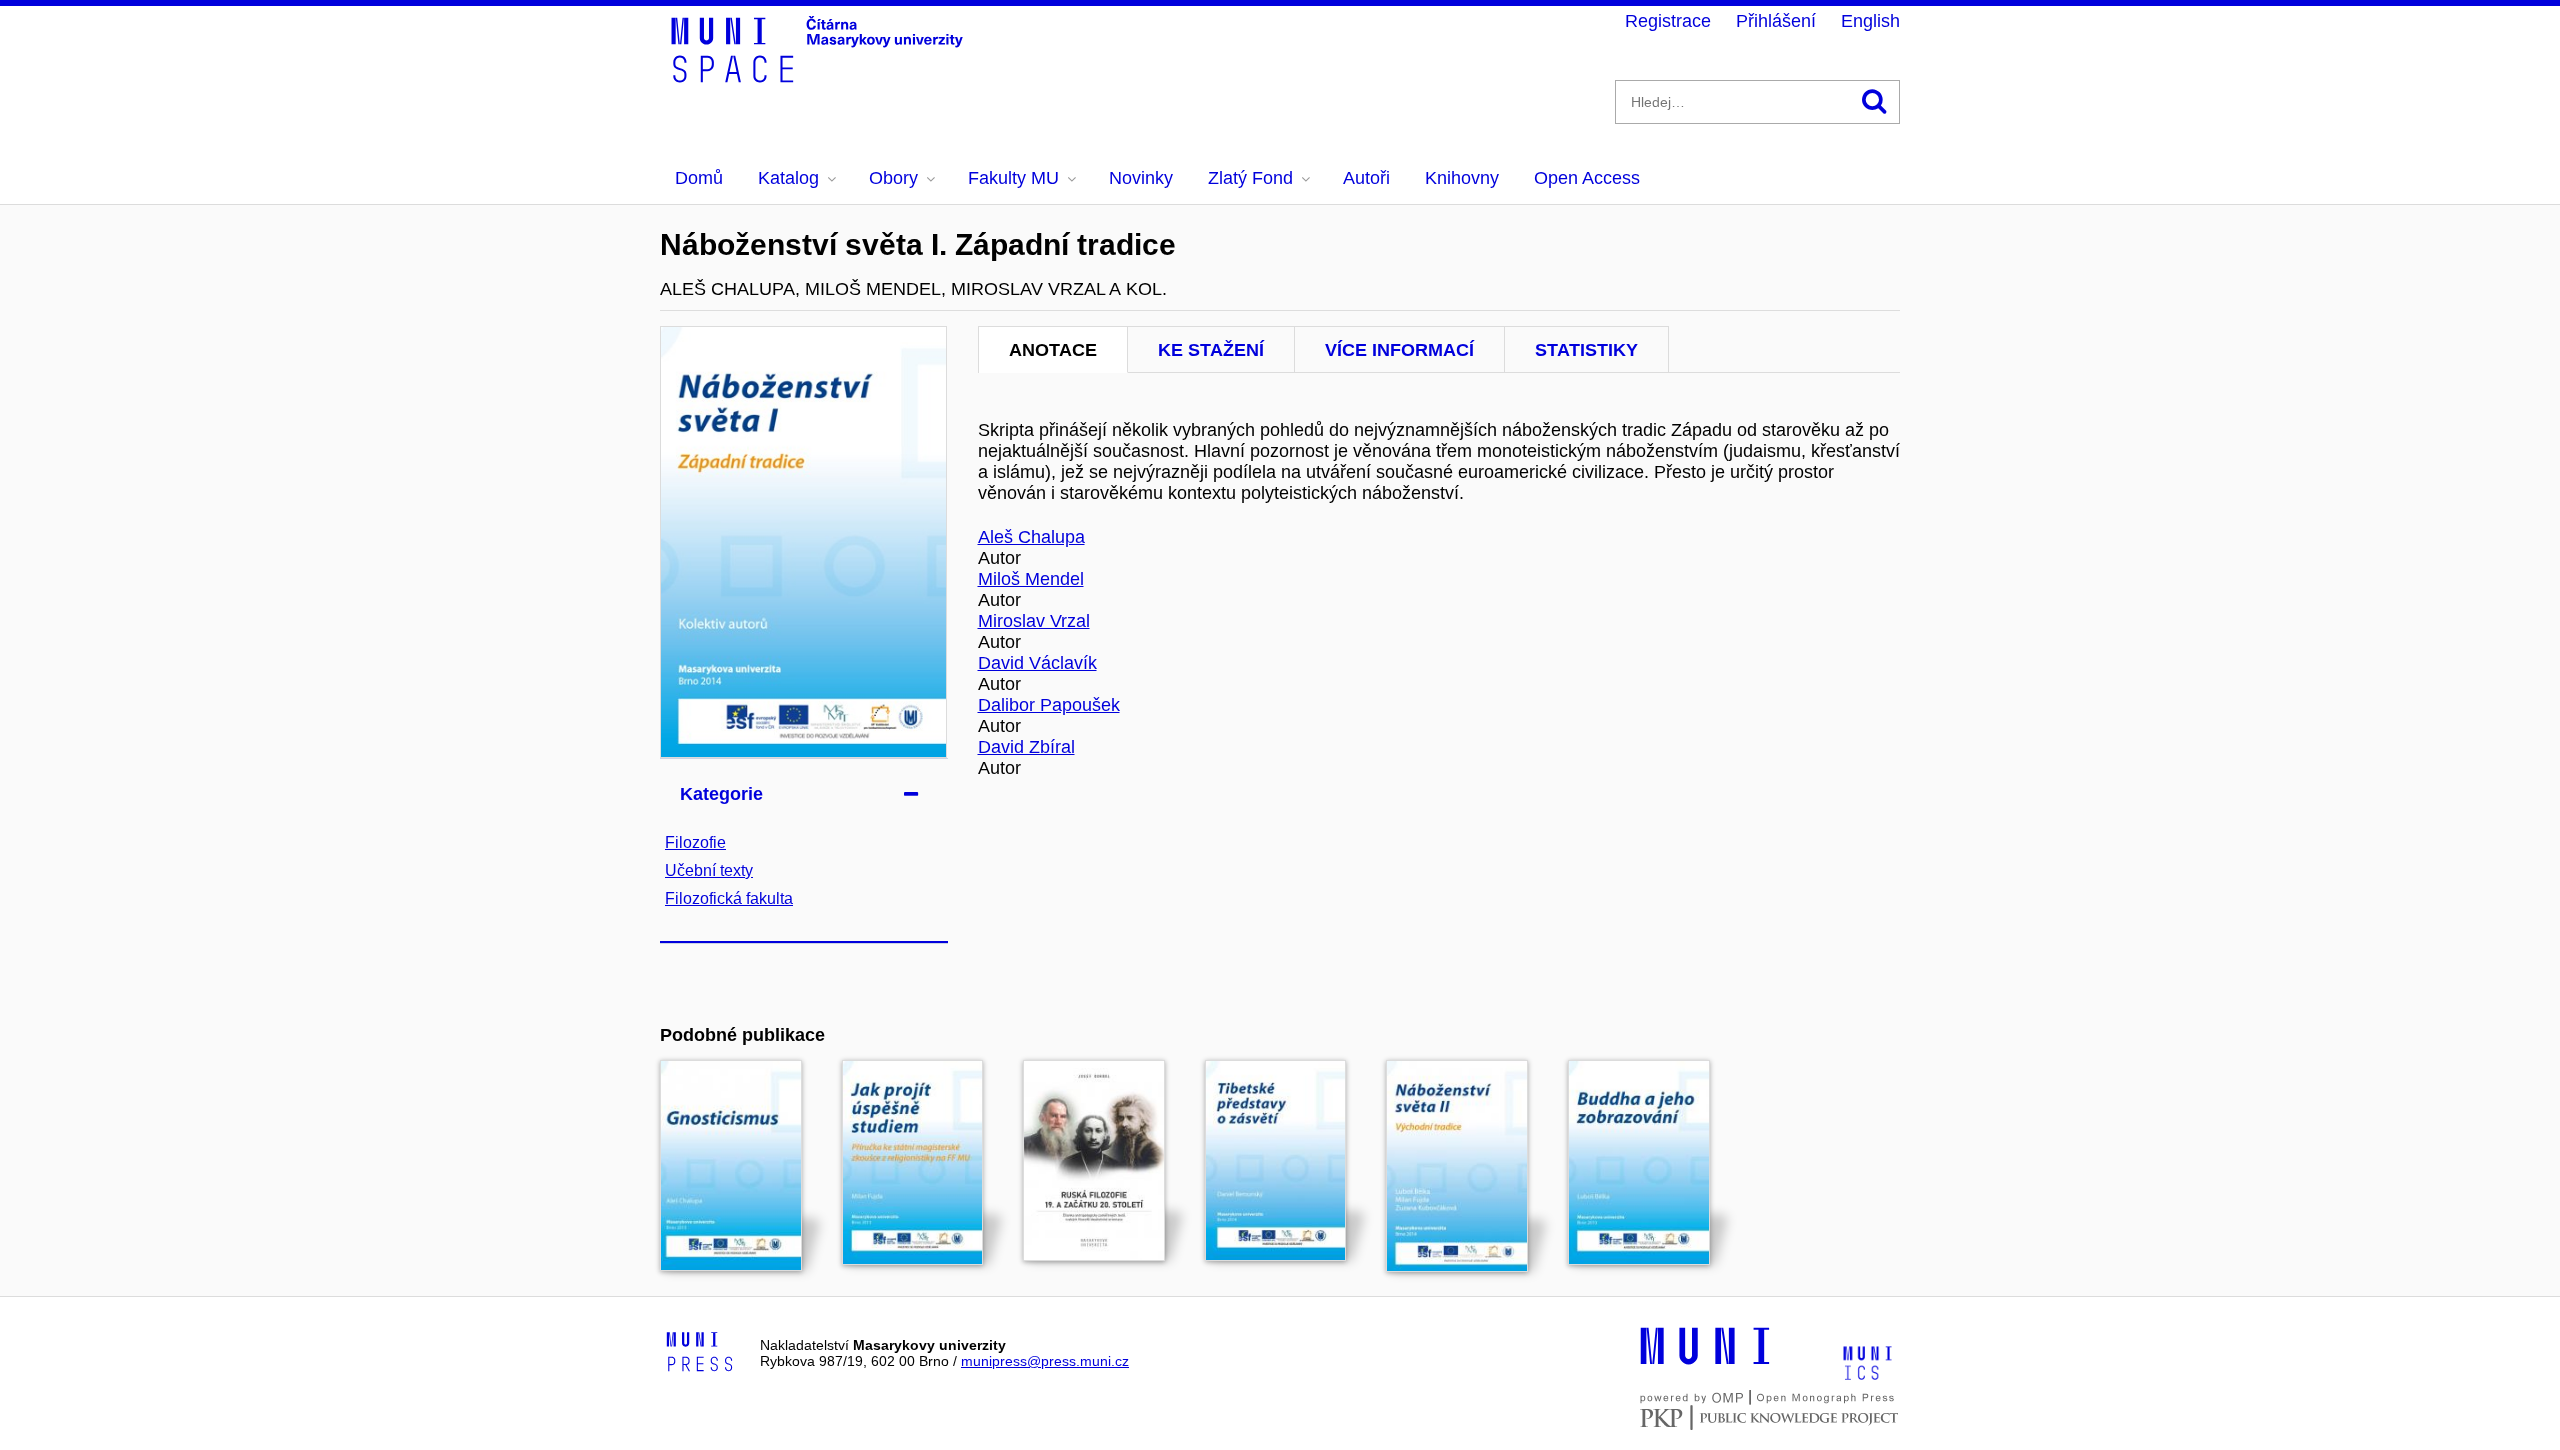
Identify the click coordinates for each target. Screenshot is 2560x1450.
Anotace (1053, 350)
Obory (893, 178)
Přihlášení (1776, 21)
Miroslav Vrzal (1034, 621)
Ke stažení (1211, 350)
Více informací (1399, 350)
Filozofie (695, 842)
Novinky (1141, 178)
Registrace (1668, 21)
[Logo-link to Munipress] (700, 1353)
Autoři (1366, 178)
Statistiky (1586, 350)
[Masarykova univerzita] (1705, 1362)
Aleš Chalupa (1031, 537)
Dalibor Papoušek (1049, 705)
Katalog (788, 178)
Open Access (1587, 178)
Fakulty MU (1013, 178)
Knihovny (1462, 178)
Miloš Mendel (1031, 579)
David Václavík (1037, 663)
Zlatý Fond (1250, 178)
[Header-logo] (820, 76)
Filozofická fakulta (729, 898)
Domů (699, 178)
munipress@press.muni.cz (1045, 1361)
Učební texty (709, 870)
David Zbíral (1026, 747)
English (1870, 21)
